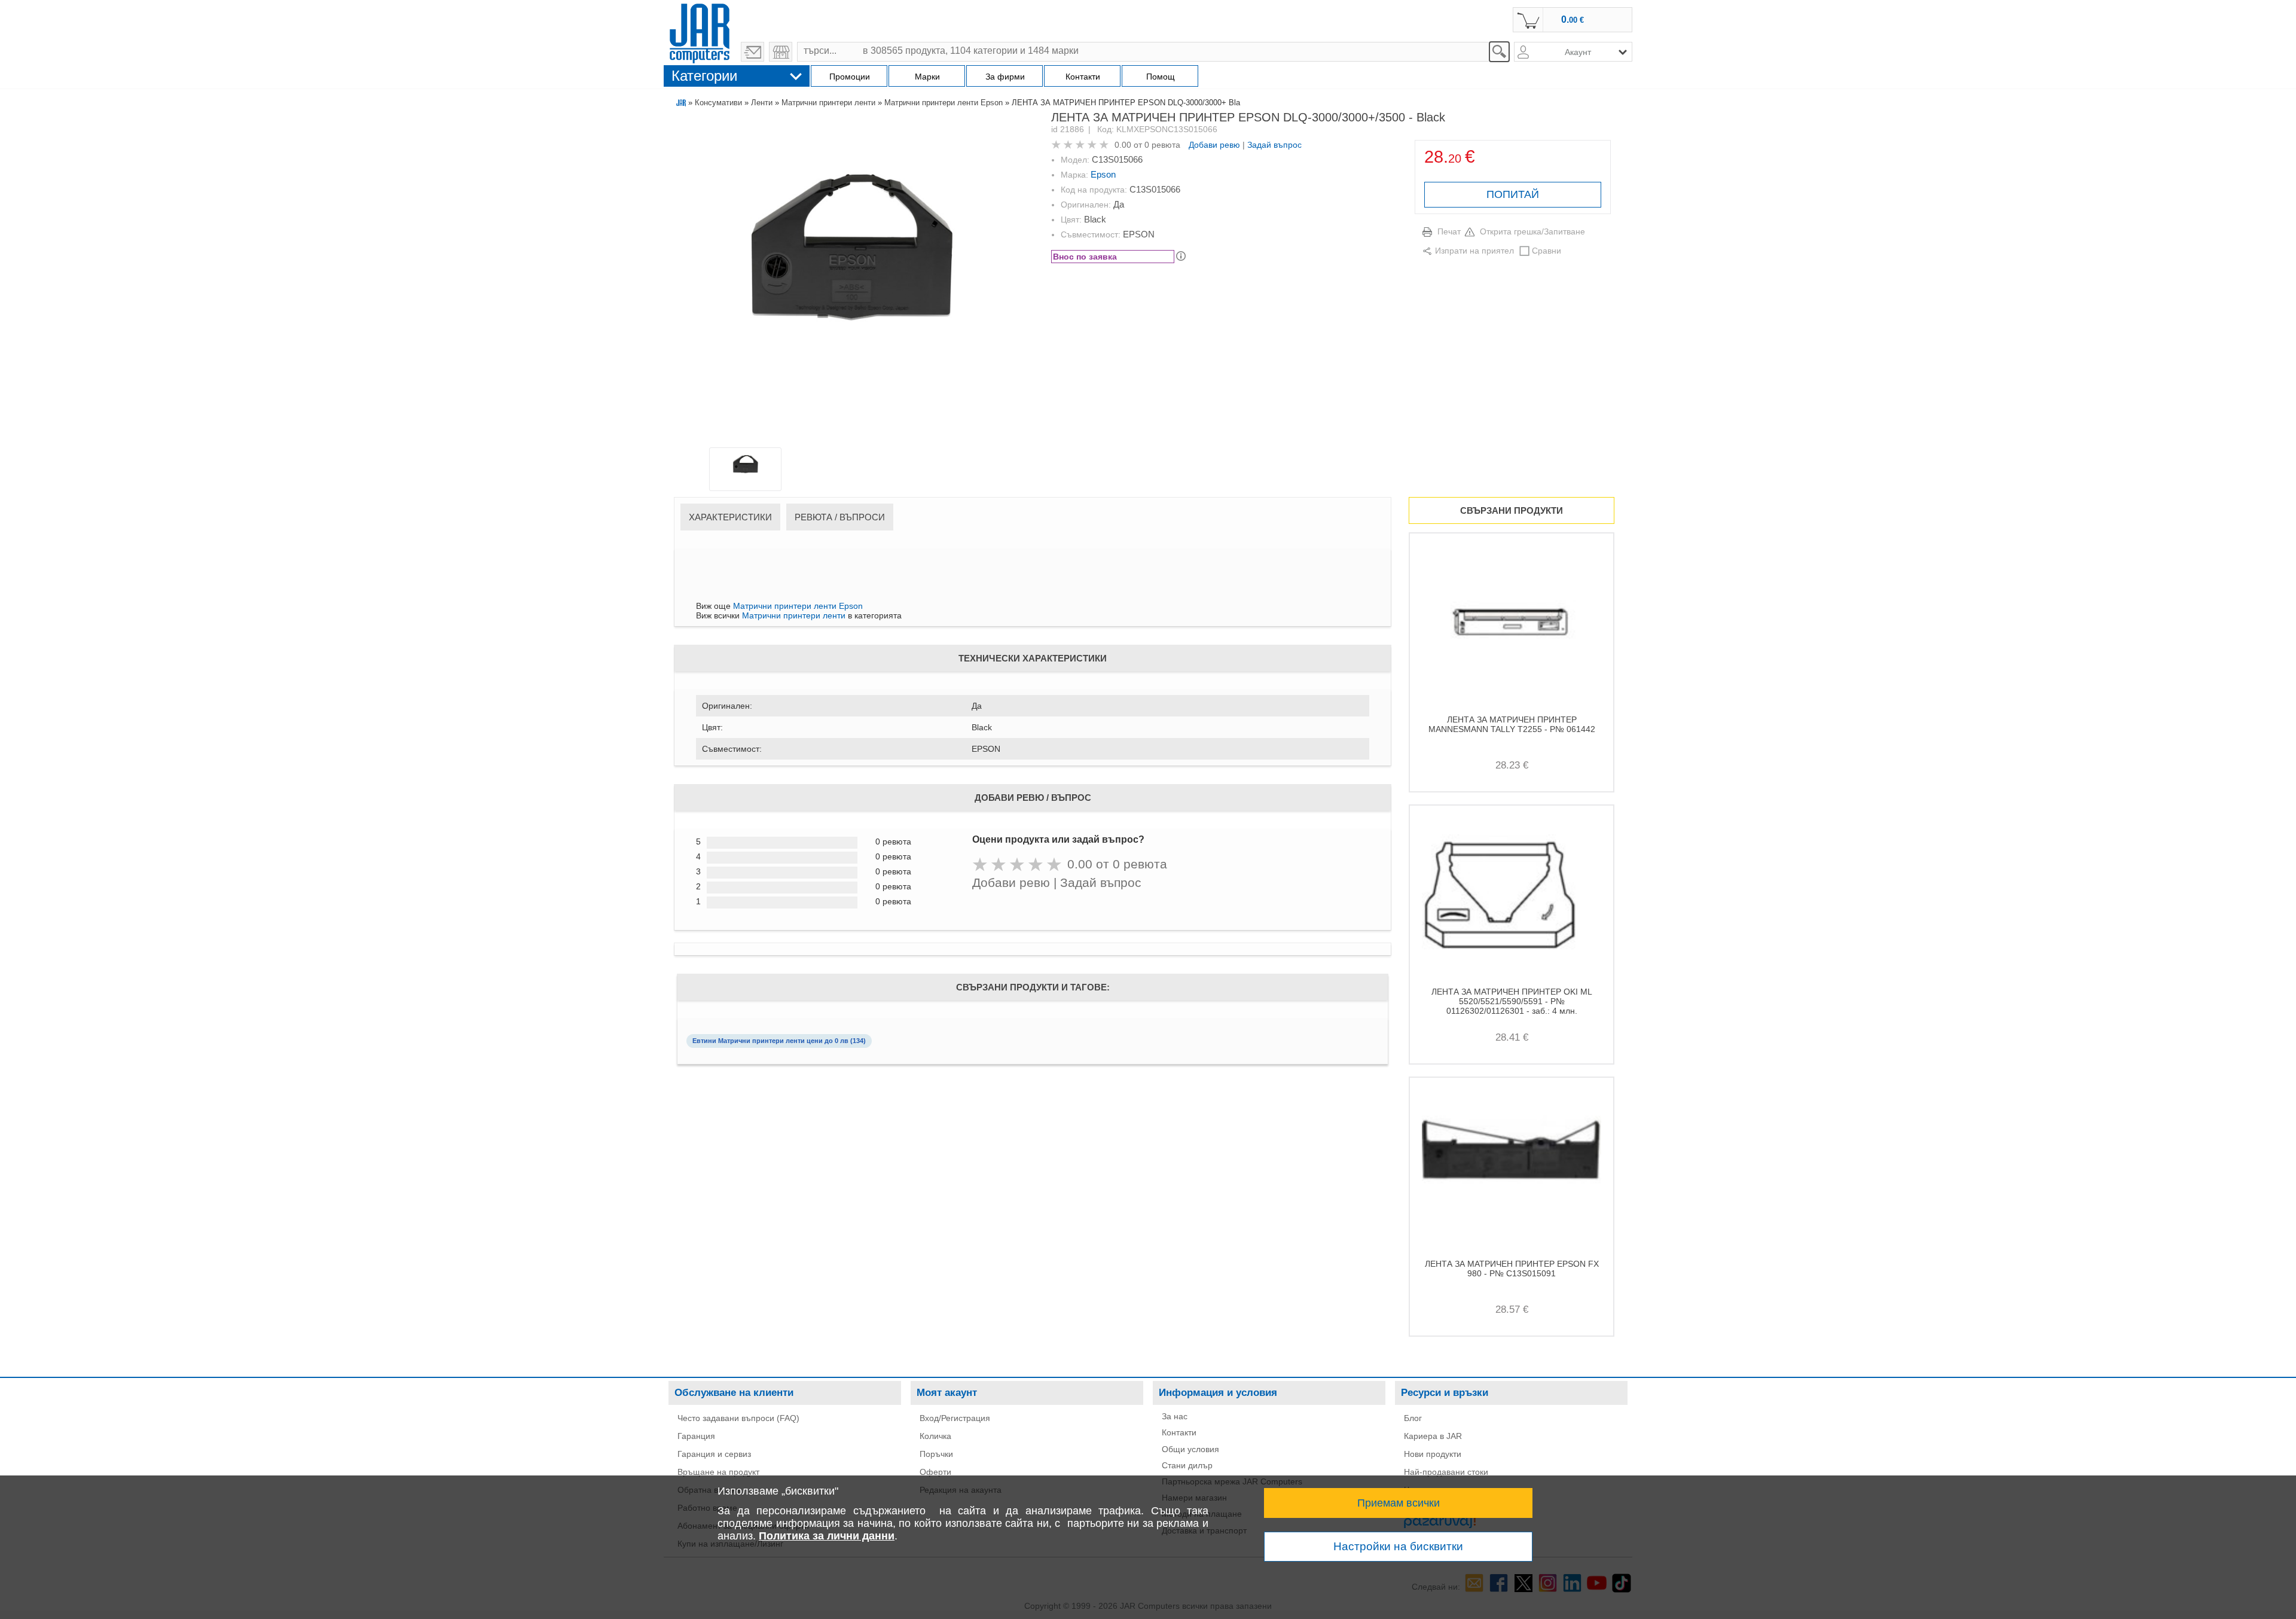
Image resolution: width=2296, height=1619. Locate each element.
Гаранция (696, 1436)
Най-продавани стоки (1446, 1472)
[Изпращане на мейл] (752, 52)
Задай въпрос (1274, 145)
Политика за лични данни (827, 1536)
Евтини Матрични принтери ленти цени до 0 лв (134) (779, 1041)
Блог (1413, 1418)
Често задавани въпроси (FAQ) (738, 1418)
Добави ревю (1214, 145)
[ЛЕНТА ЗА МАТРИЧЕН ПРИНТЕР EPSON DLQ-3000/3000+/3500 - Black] (853, 282)
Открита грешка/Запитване (1532, 231)
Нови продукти (1433, 1454)
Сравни (1547, 251)
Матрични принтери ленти (828, 103)
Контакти (1179, 1432)
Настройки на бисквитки (1398, 1546)
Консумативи (718, 103)
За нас (1175, 1416)
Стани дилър (1187, 1465)
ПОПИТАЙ (1513, 194)
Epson (1103, 174)
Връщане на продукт (718, 1472)
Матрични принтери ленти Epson (944, 103)
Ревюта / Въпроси (840, 517)
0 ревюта (1162, 145)
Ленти (762, 103)
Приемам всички (1399, 1503)
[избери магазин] (781, 52)
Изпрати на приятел (1474, 251)
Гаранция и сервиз (714, 1454)
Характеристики (730, 517)
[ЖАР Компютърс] (700, 32)
